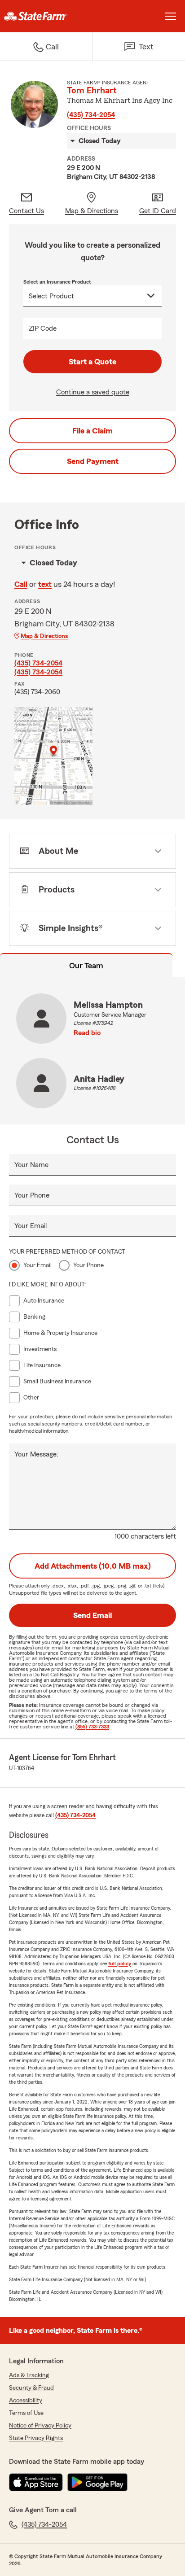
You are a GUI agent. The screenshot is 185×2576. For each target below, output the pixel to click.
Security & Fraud (31, 2388)
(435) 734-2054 (91, 115)
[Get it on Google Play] (97, 2482)
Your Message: (36, 1454)
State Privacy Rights (36, 2438)
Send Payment (93, 461)
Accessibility (26, 2401)
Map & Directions (44, 636)
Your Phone (32, 1195)
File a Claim (92, 431)
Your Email (31, 1226)
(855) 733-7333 (92, 1727)
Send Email (92, 1615)
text (45, 584)
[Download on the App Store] (36, 2482)
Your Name (31, 1165)
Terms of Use (26, 2413)
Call (21, 584)
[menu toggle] (171, 16)
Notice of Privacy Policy (40, 2426)
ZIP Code (43, 328)
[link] (46, 16)
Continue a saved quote (93, 392)
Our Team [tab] (86, 966)
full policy (120, 1964)
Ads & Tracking (29, 2375)
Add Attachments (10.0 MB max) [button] (93, 1566)
